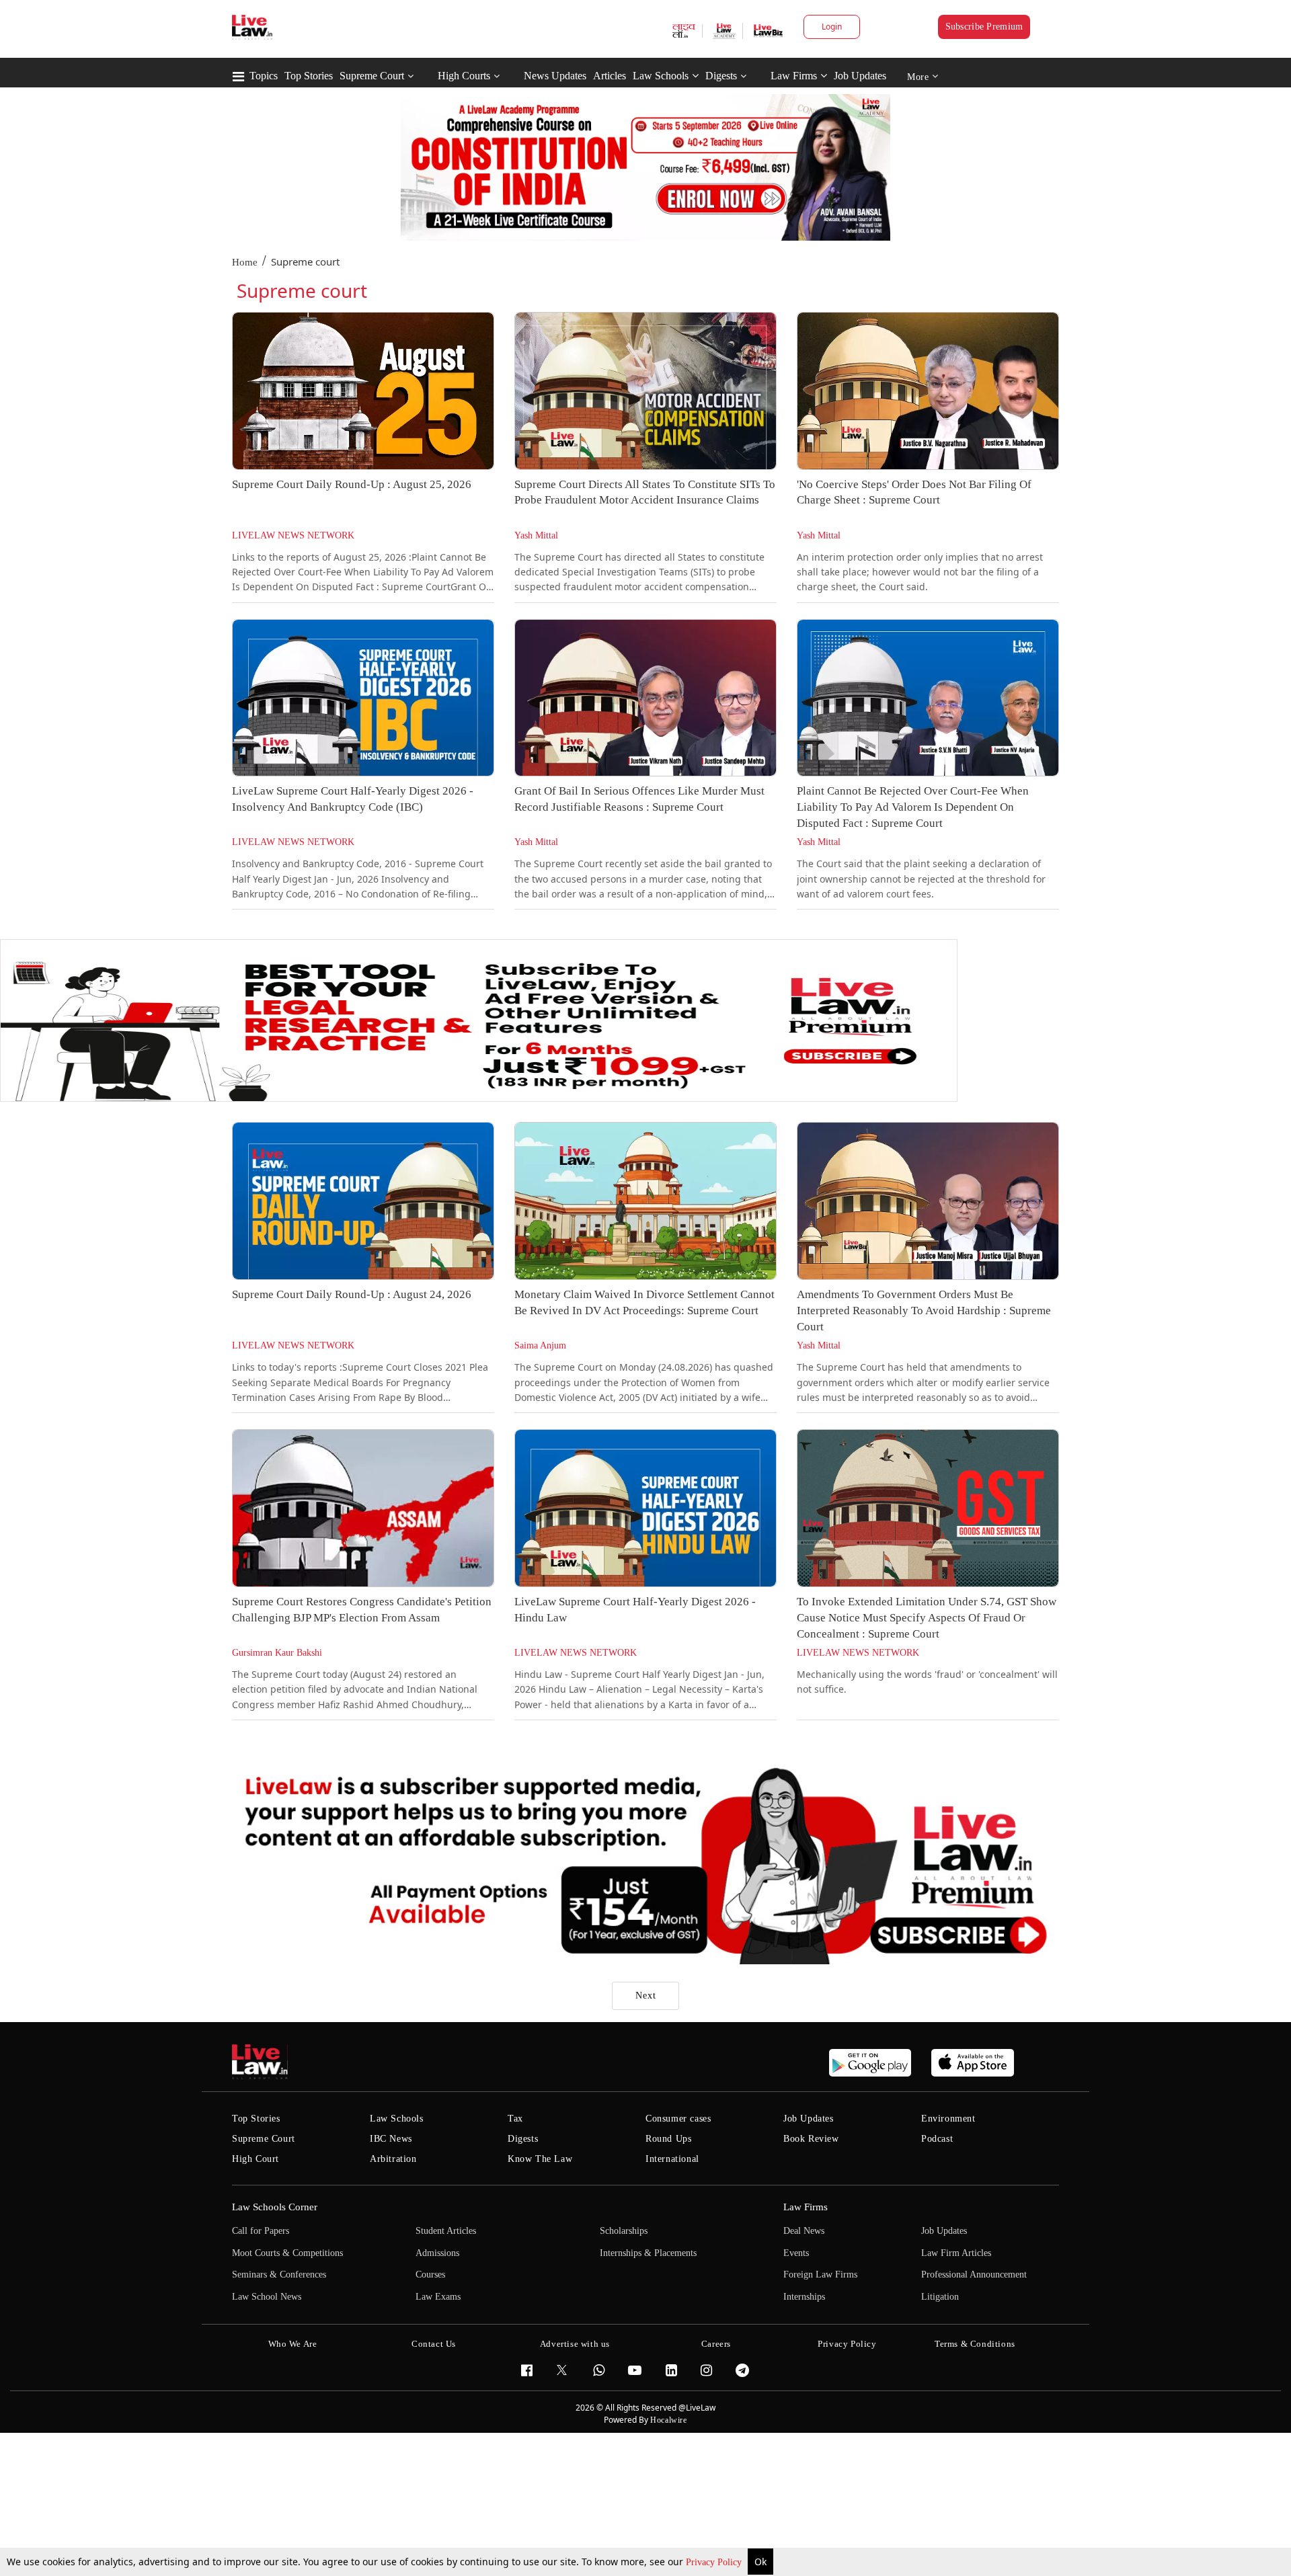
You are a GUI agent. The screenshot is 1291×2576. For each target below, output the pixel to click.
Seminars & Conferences (279, 2275)
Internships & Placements (648, 2253)
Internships (804, 2297)
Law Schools (661, 76)
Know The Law (540, 2159)
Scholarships (624, 2231)
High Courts (464, 76)
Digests (721, 76)
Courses (430, 2275)
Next (646, 1996)
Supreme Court (372, 76)
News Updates (555, 76)
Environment (948, 2119)
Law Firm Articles (956, 2253)
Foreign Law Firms (820, 2275)
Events (796, 2253)
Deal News (804, 2231)
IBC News (391, 2139)
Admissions (437, 2253)
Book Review (811, 2139)
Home (245, 262)
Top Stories (309, 76)
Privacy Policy (715, 2562)
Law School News (267, 2297)
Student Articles (446, 2231)
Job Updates (860, 76)
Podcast (937, 2139)
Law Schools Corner (275, 2207)
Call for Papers (261, 2231)
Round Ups (668, 2139)
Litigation (940, 2297)
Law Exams (438, 2297)
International (672, 2159)
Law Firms (794, 76)
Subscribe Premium (984, 27)
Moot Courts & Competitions (287, 2253)
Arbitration (393, 2159)
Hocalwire (668, 2420)
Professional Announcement (974, 2275)
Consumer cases (678, 2119)
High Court (256, 2159)
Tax (515, 2119)
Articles (610, 76)
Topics (264, 76)
